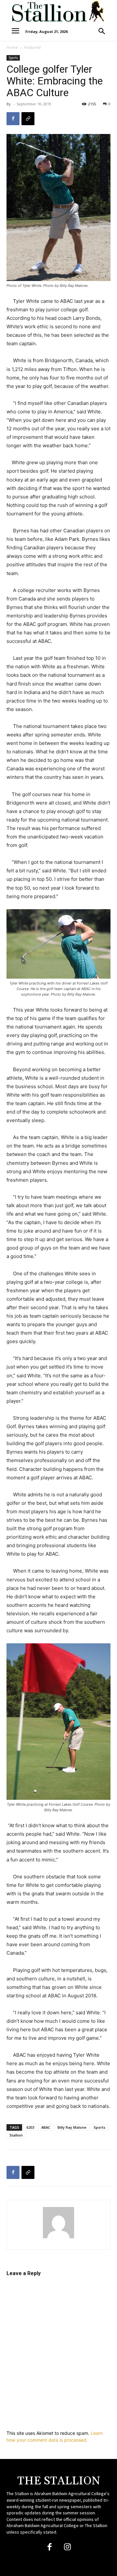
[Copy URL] (28, 119)
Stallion (16, 2135)
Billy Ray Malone (72, 2127)
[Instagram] (67, 2547)
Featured (32, 47)
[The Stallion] (58, 11)
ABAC (46, 2127)
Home (12, 47)
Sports (13, 58)
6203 (30, 2127)
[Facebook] (13, 119)
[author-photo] (58, 2238)
